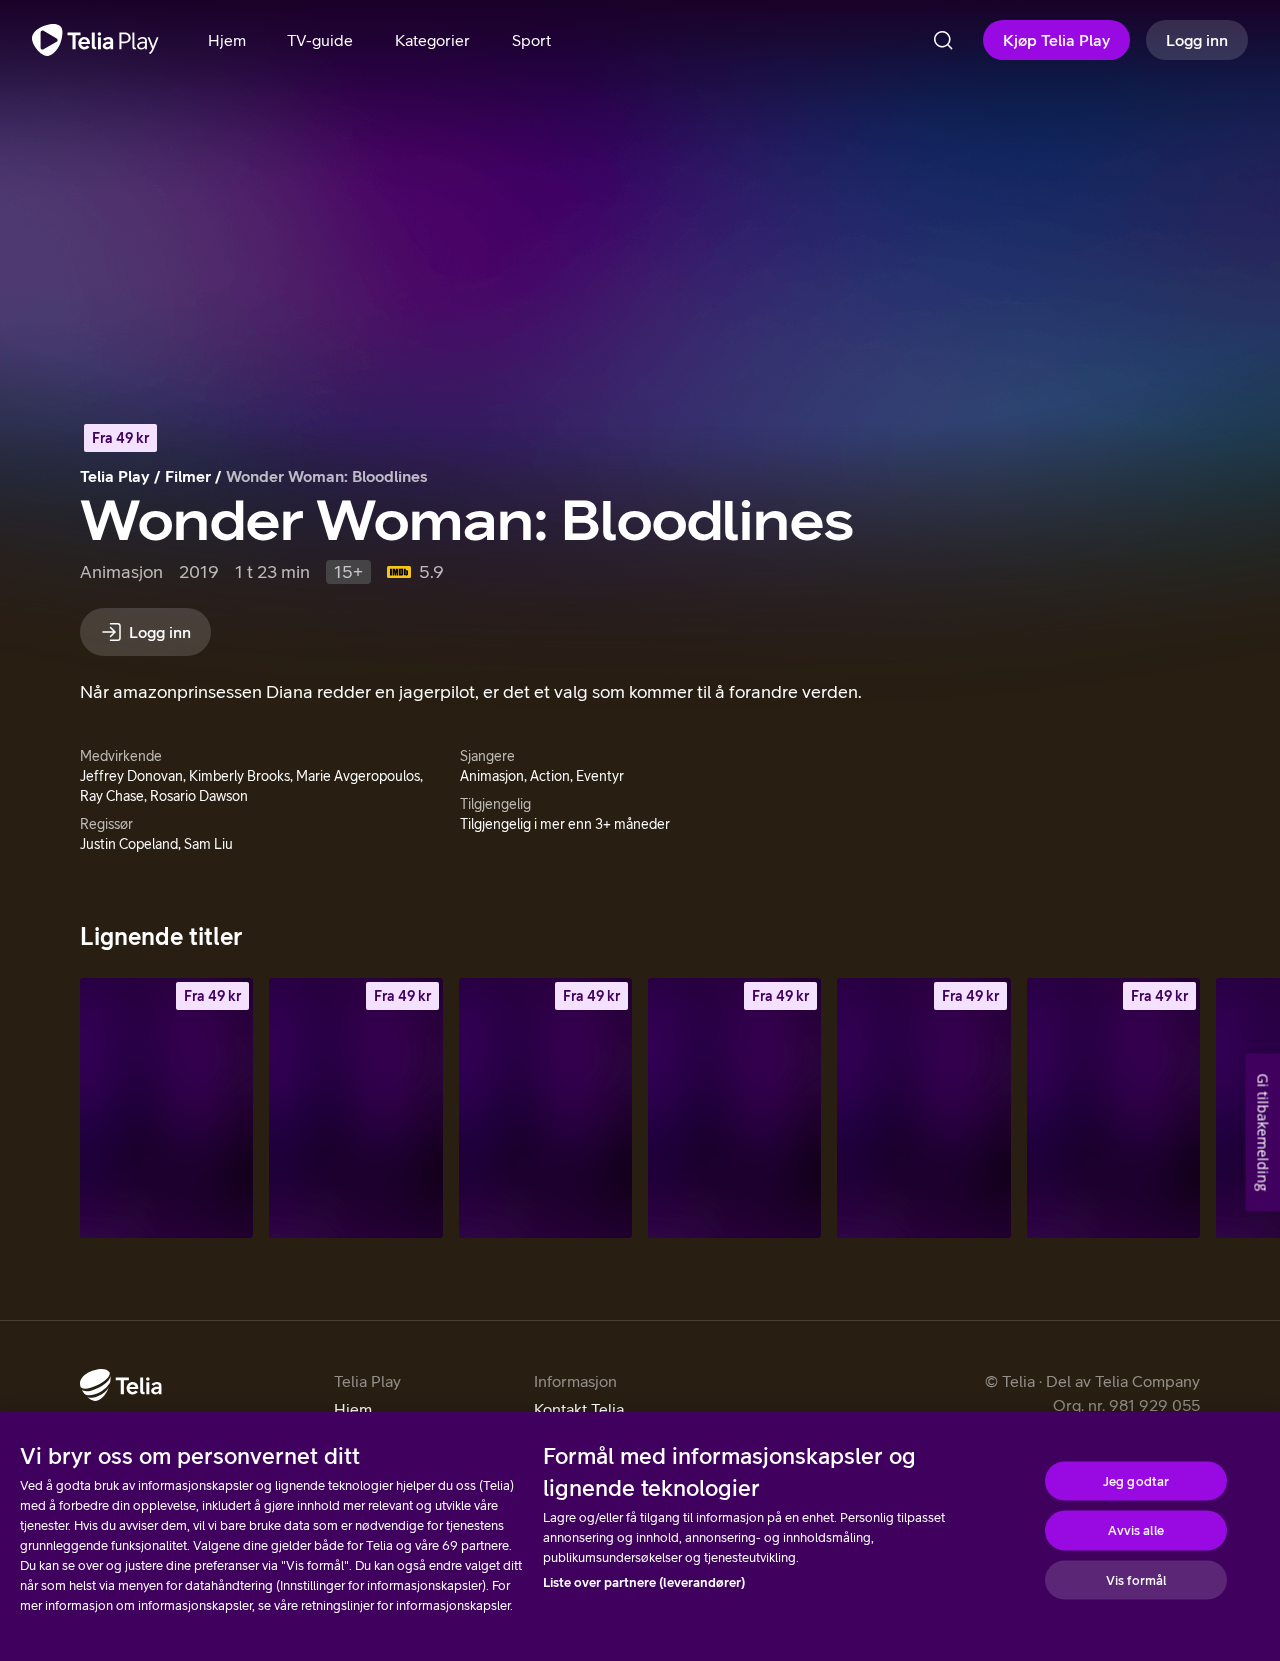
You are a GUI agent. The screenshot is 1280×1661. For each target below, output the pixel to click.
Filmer (188, 476)
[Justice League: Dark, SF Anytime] (734, 1108)
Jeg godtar (1136, 1480)
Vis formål (1136, 1579)
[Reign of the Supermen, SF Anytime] (545, 1108)
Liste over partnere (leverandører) (644, 1582)
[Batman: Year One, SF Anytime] (1113, 1108)
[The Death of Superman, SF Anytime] (355, 1108)
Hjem (353, 1409)
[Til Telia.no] (121, 1385)
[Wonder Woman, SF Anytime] (166, 1108)
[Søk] (943, 40)
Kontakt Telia (579, 1409)
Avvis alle (1135, 1530)
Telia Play (115, 476)
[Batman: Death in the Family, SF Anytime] (923, 1108)
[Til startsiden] (95, 40)
